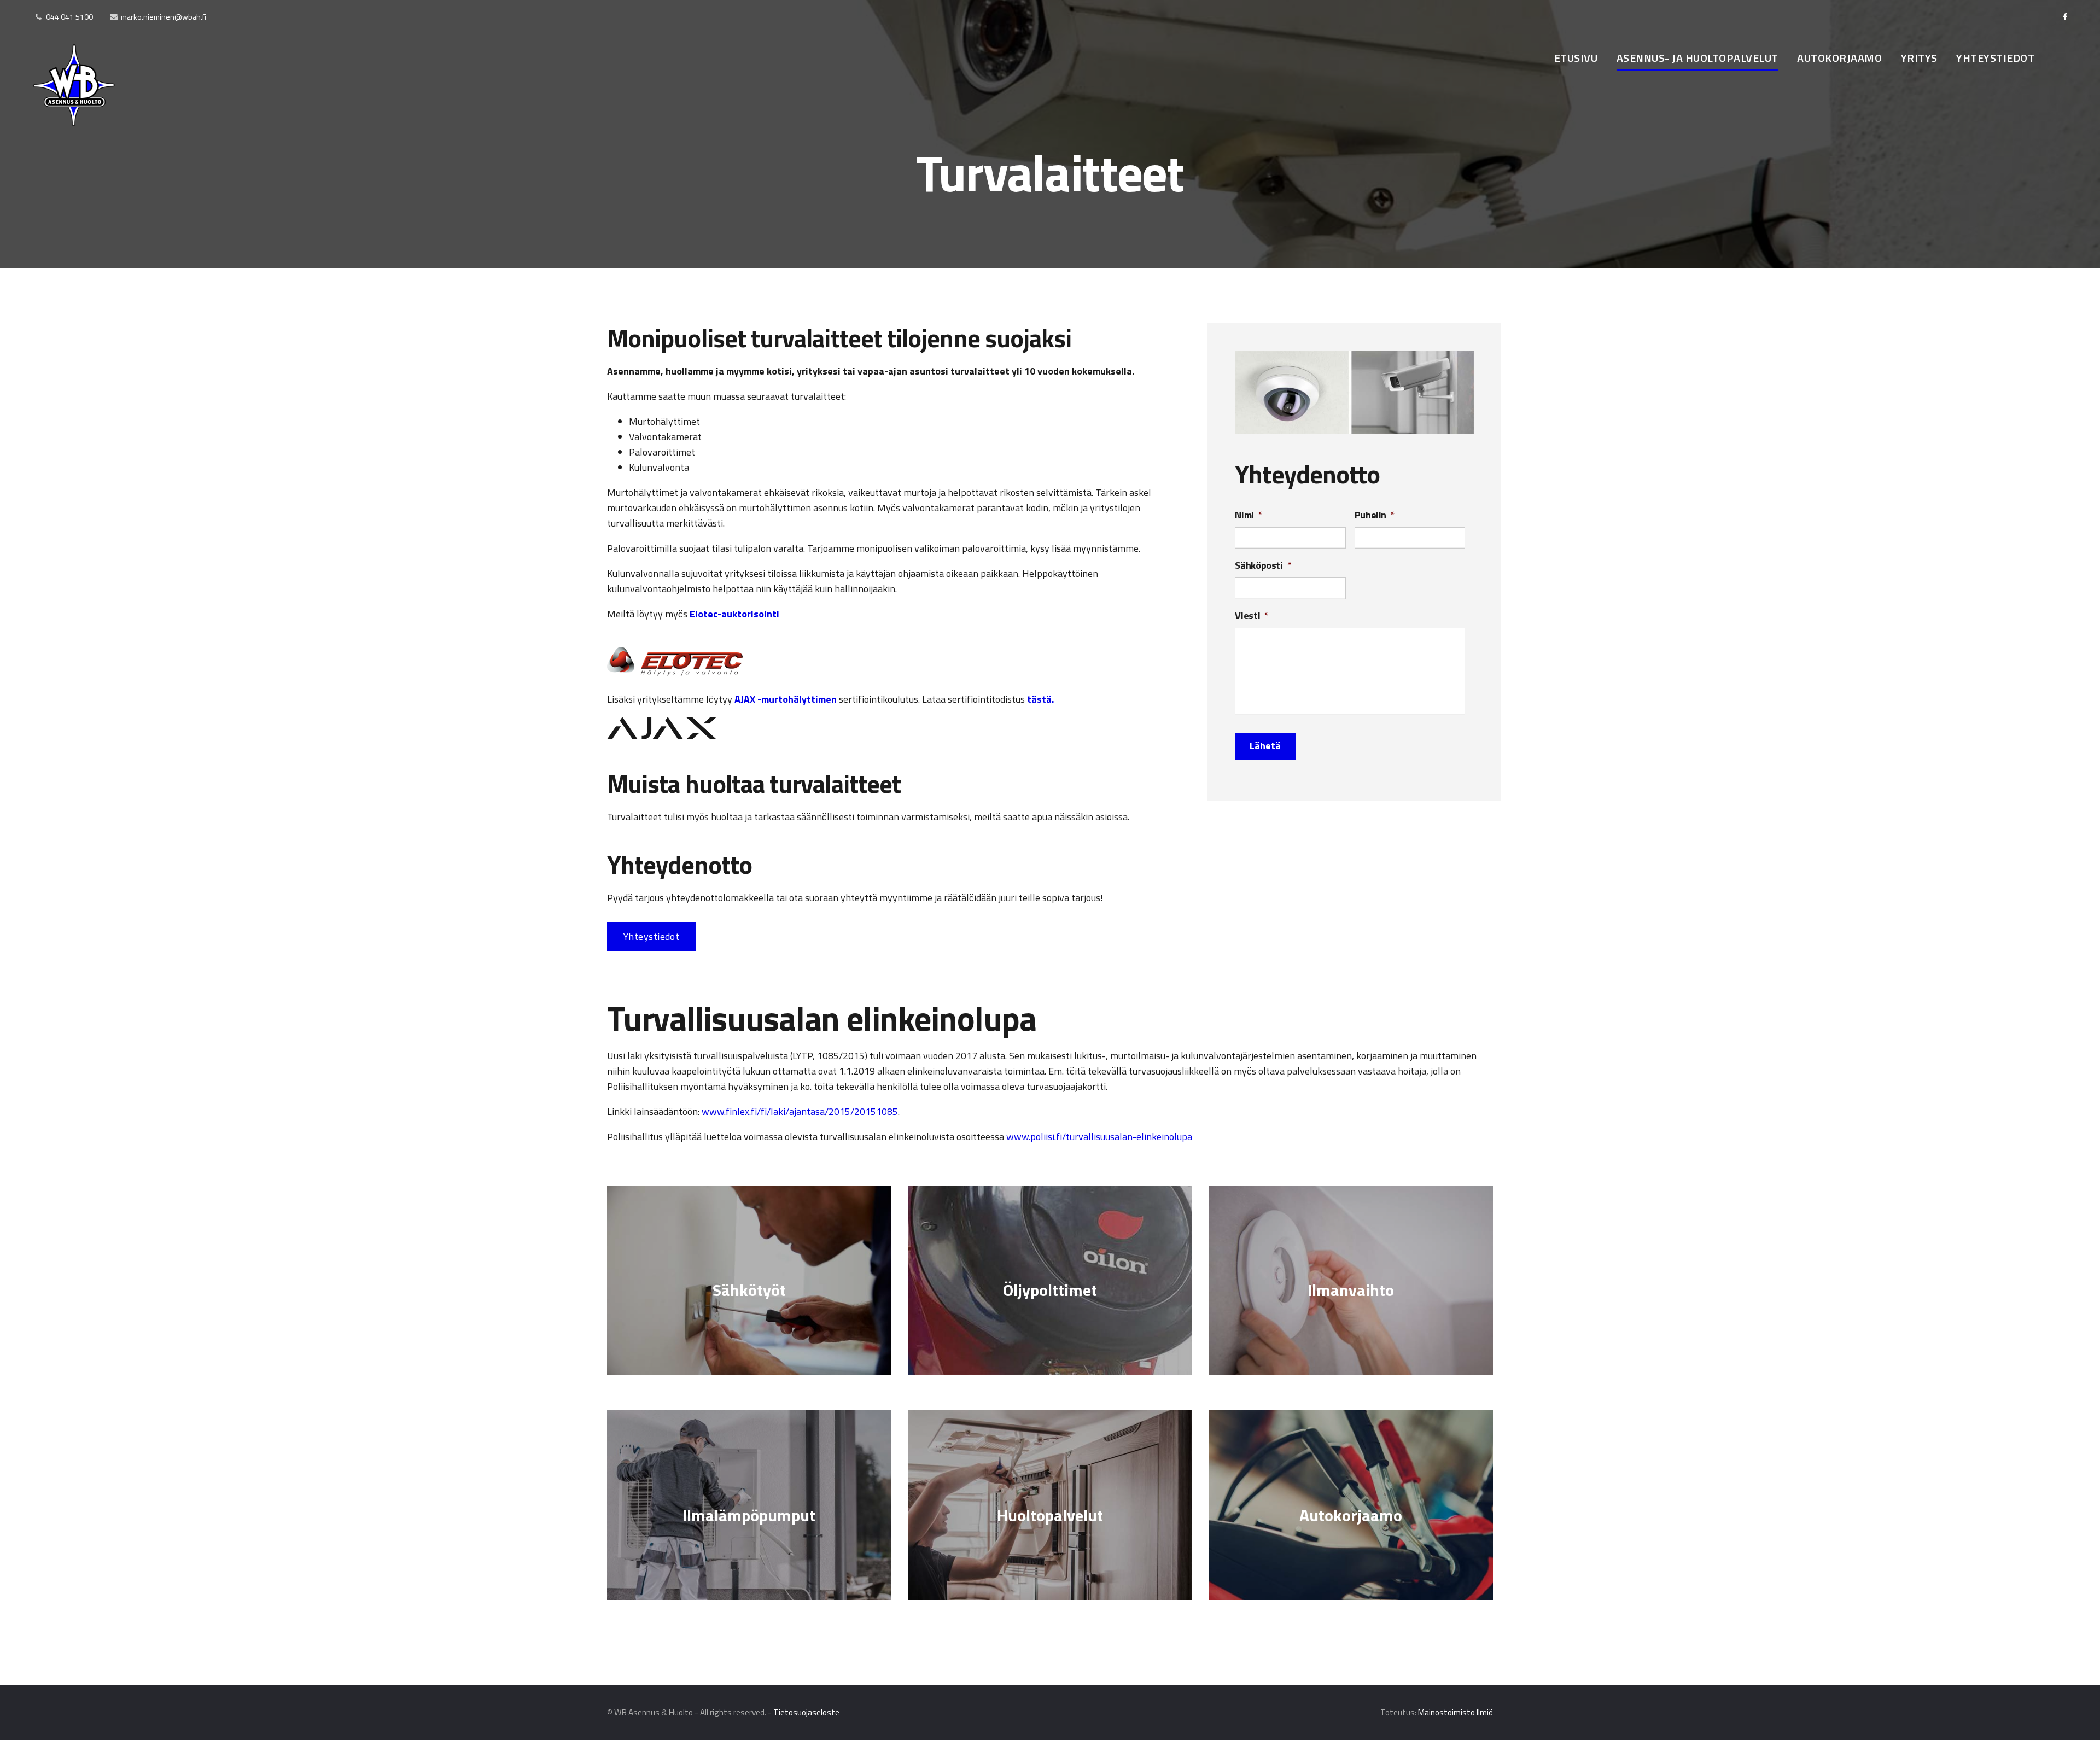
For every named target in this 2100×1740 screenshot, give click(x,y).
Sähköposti (1263, 565)
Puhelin (1375, 515)
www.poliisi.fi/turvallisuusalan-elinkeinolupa (1099, 1137)
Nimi (1249, 515)
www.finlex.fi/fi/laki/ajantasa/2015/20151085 (800, 1111)
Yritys (1919, 58)
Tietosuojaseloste (806, 1712)
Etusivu (1576, 58)
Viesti (1252, 615)
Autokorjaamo (1839, 58)
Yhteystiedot (1995, 58)
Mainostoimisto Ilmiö (1456, 1712)
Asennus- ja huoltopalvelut (1697, 58)
